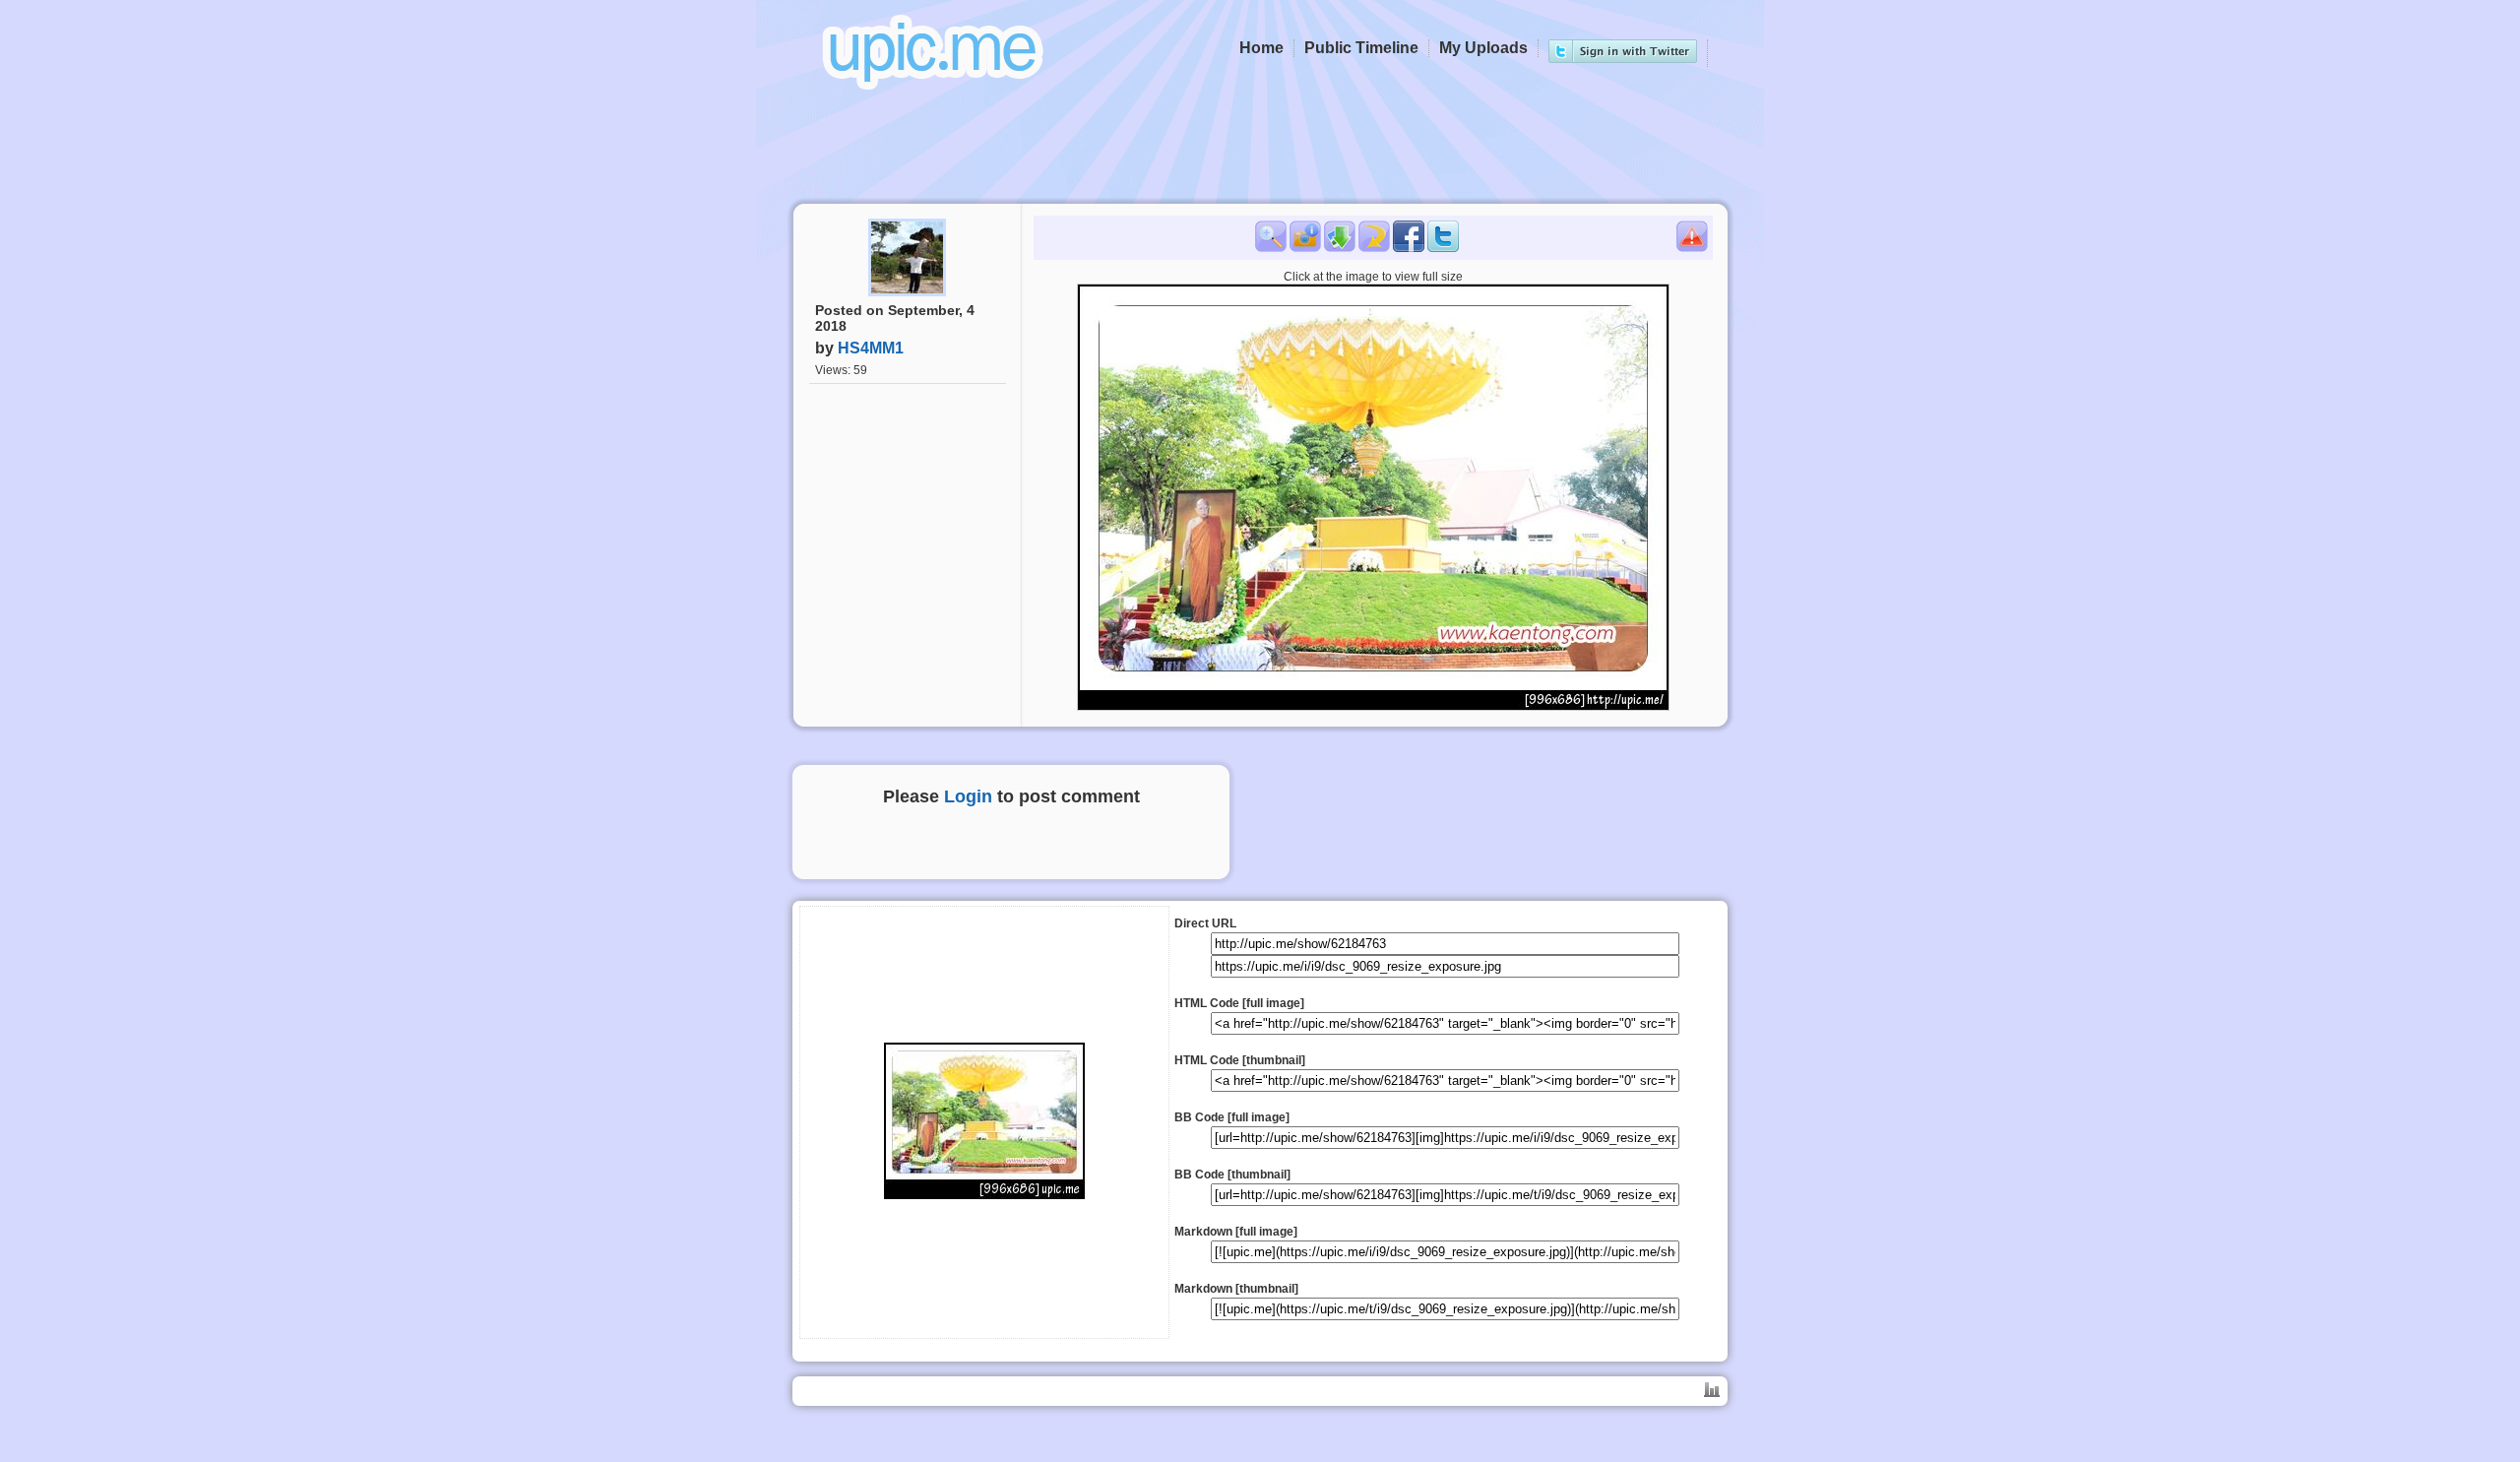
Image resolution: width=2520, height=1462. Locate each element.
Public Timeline (1361, 48)
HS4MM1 (871, 348)
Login (968, 796)
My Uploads (1483, 48)
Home (1261, 48)
